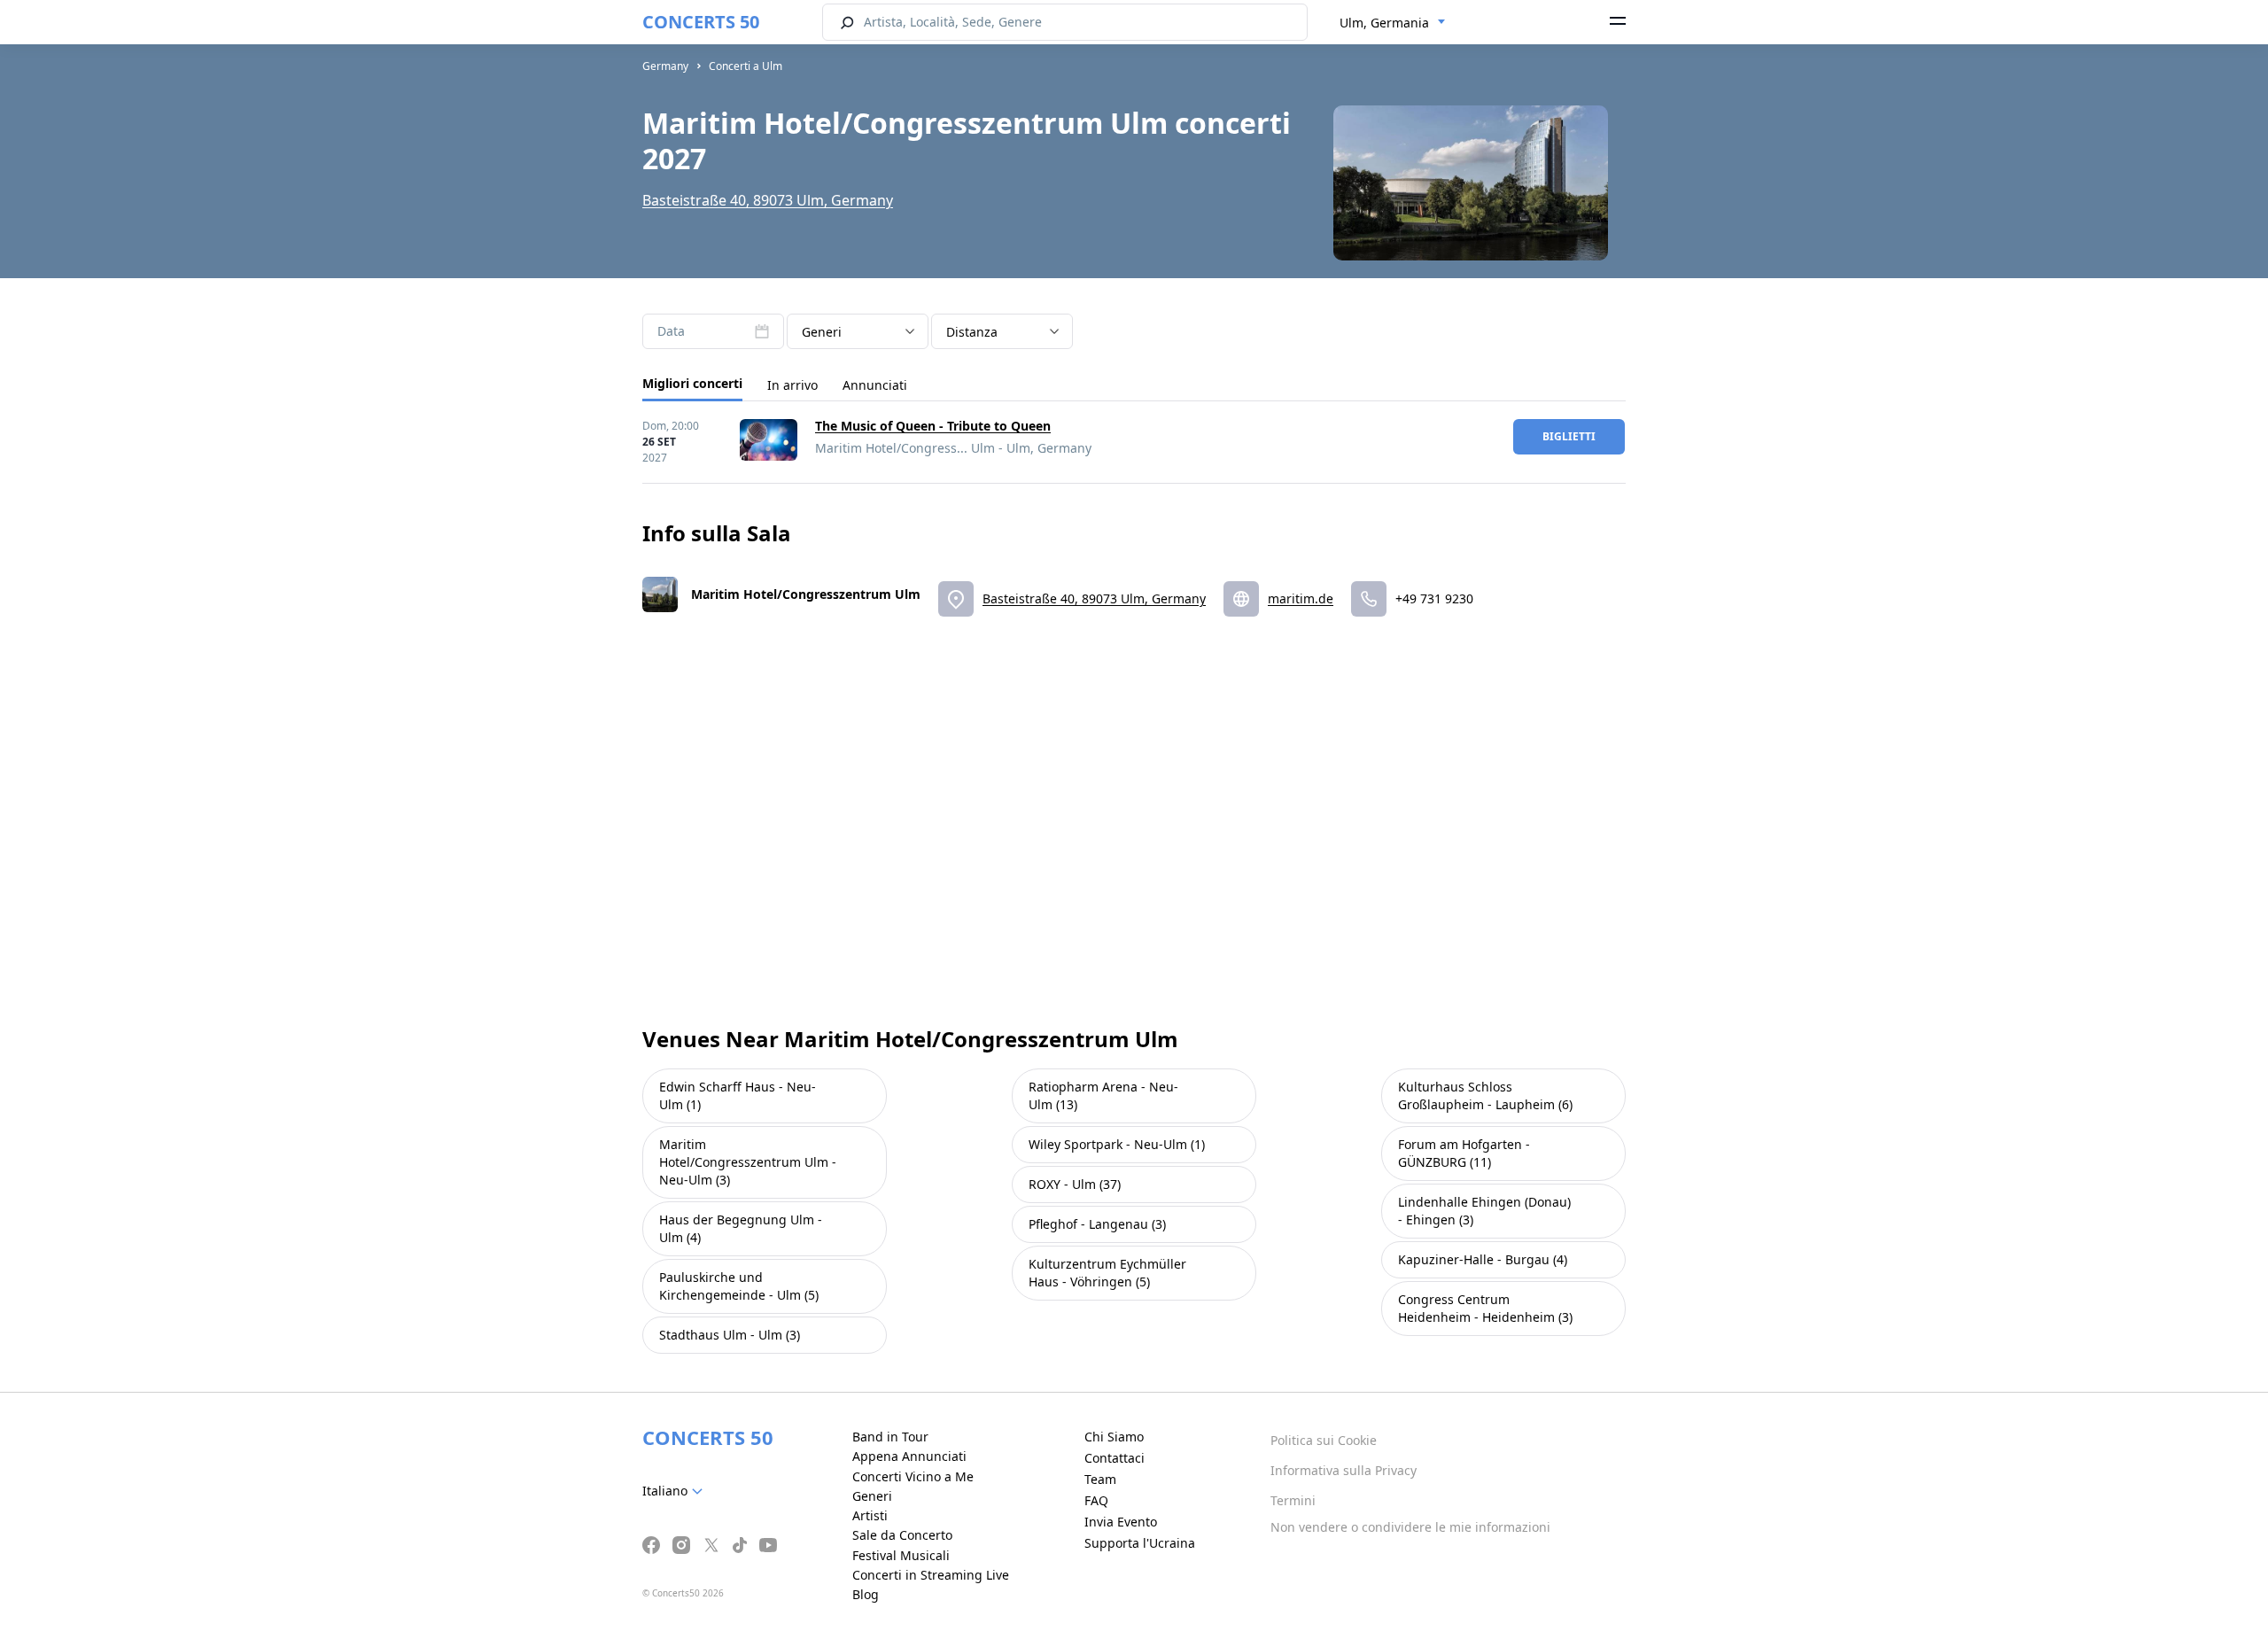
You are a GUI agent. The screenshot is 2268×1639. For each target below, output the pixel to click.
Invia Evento (1121, 1522)
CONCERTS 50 (701, 22)
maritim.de (1301, 598)
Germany (665, 66)
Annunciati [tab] (875, 385)
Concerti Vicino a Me (913, 1476)
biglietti (1569, 436)
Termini (1293, 1500)
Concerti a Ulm (746, 66)
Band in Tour (890, 1437)
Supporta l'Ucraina (1140, 1543)
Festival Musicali (901, 1555)
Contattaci (1115, 1458)
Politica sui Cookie (1324, 1440)
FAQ (1096, 1500)
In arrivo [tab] (792, 385)
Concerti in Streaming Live (931, 1575)
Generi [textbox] (822, 332)
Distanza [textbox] (972, 332)
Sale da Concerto (902, 1535)
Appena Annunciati (909, 1456)
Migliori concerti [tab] (692, 383)
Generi (872, 1496)
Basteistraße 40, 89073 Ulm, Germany (768, 200)
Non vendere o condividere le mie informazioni (1410, 1527)
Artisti (870, 1515)
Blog (866, 1594)
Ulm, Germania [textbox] (1384, 23)
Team (1100, 1479)
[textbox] (676, 1491)
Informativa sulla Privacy (1344, 1470)
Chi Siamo (1114, 1437)
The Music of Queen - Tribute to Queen (933, 426)
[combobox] (1393, 23)
